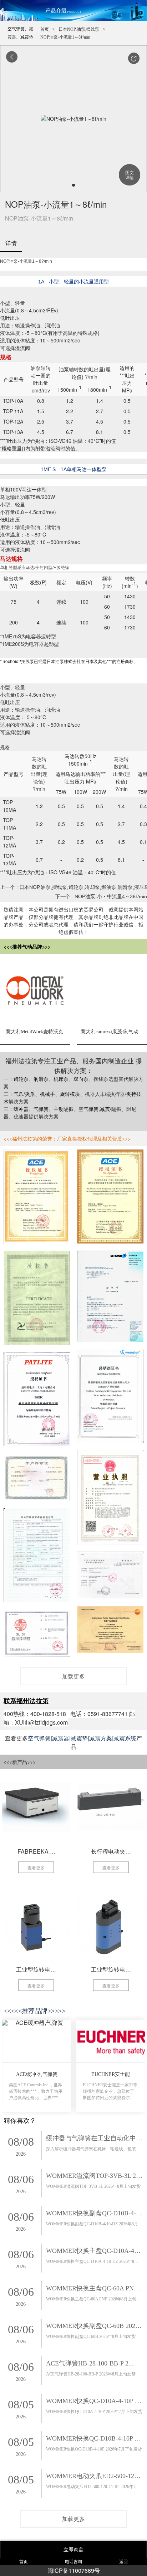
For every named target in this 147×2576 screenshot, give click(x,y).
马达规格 (11, 558)
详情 (11, 243)
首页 (45, 29)
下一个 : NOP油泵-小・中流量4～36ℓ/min (101, 896)
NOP (5, 261)
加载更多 (73, 1676)
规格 (6, 357)
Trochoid (10, 661)
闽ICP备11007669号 (74, 2570)
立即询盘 (73, 2549)
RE (50, 310)
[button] (134, 58)
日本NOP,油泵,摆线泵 (79, 29)
